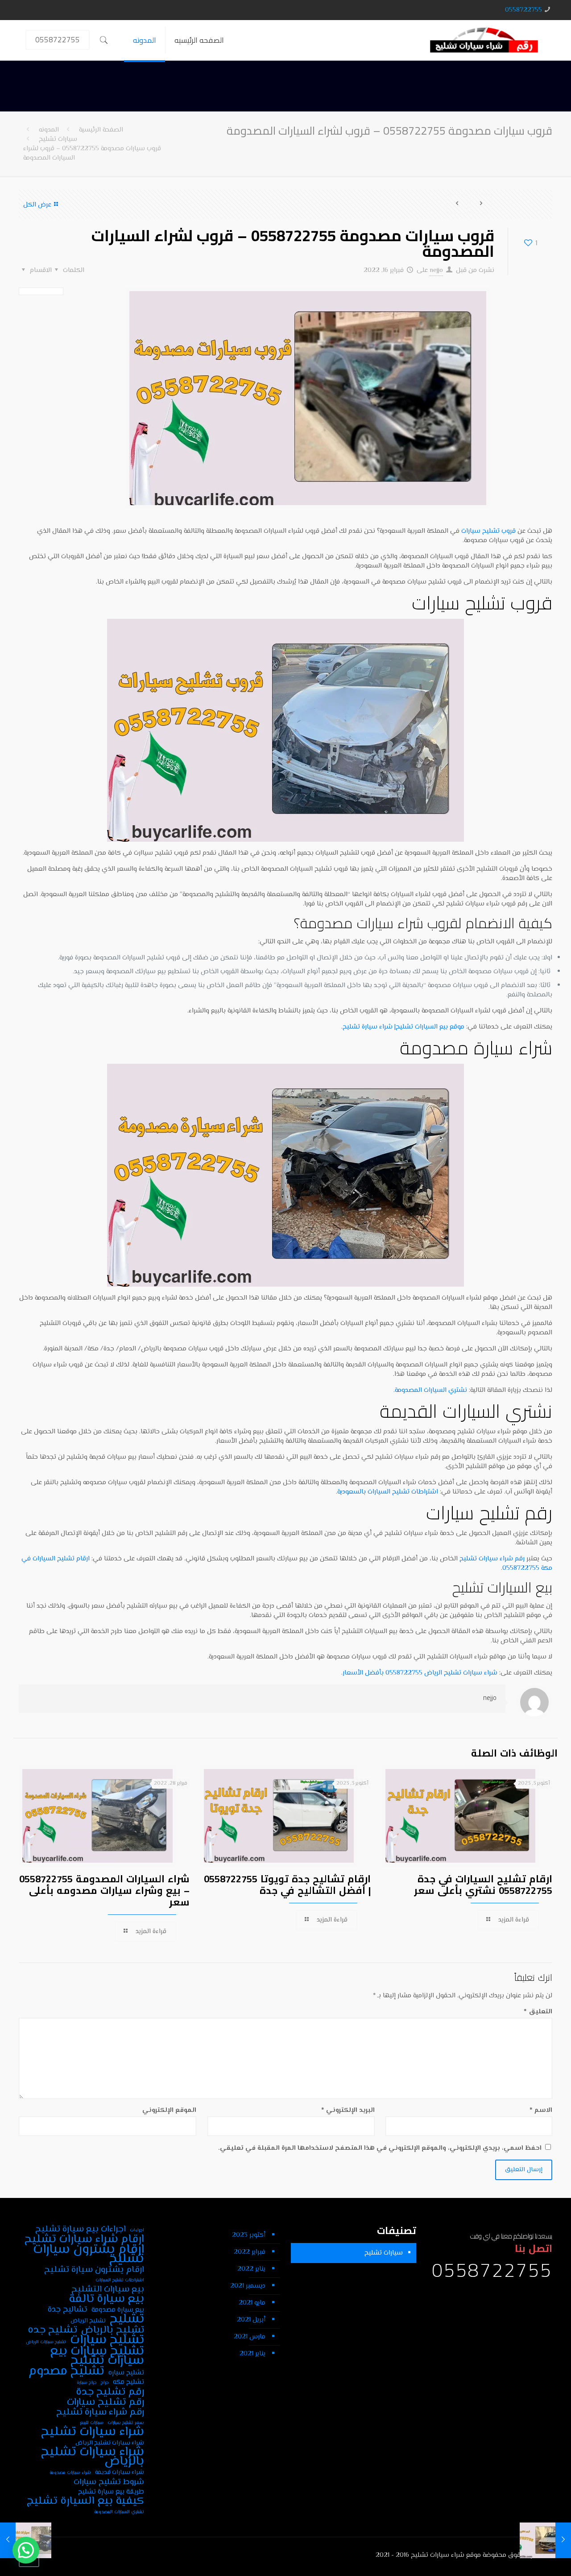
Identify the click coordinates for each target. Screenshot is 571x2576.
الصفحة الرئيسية (101, 130)
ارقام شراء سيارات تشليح (84, 2240)
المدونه (49, 130)
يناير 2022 (251, 2269)
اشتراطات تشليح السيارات (120, 2280)
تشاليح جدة (68, 2310)
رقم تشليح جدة (110, 2392)
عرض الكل (37, 205)
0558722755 (523, 10)
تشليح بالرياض (113, 2330)
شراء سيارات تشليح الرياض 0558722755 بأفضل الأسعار (420, 1673)
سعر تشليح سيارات (126, 2423)
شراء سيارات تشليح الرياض (110, 2443)
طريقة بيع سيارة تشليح (111, 2492)
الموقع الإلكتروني (169, 2110)
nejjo (436, 270)
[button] (26, 2550)
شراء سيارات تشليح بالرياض (93, 2457)
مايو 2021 (252, 2303)
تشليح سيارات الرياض (46, 2342)
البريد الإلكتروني (348, 2110)
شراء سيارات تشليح (93, 2432)
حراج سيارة (87, 2383)
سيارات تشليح (58, 139)
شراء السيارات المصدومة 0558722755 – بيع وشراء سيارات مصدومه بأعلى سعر (104, 1890)
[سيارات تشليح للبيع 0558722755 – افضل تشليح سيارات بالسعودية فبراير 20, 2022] (8, 2540)
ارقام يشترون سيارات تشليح (89, 2255)
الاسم (541, 2110)
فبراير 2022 (250, 2252)
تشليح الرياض (88, 2321)
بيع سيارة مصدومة (118, 2310)
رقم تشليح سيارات (106, 2402)
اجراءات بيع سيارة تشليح (81, 2229)
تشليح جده (52, 2330)
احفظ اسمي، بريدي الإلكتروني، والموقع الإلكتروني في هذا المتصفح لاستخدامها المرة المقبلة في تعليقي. (380, 2148)
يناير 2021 (252, 2354)
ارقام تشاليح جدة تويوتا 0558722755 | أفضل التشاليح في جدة (287, 1885)
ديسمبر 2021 (248, 2286)
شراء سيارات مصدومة (70, 2473)
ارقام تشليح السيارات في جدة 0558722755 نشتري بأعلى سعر (483, 1885)
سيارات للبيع (92, 2423)
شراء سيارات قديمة (120, 2472)
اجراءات (137, 2230)
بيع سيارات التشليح (108, 2290)
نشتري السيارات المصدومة (431, 1390)
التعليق (538, 2012)
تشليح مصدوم (66, 2372)
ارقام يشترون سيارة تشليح (94, 2270)
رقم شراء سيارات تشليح (492, 1559)
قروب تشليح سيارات (488, 531)
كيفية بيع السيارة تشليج (85, 2501)
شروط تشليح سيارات (109, 2482)
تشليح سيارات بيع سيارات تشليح (97, 2356)
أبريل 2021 (251, 2320)
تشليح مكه (128, 2382)
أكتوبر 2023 (249, 2235)
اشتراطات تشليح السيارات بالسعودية (388, 1492)
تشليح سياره (126, 2373)
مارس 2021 (250, 2337)
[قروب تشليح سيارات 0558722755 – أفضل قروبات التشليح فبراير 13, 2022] (563, 2540)
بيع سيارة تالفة (106, 2299)
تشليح (127, 2319)
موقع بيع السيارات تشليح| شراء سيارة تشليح (403, 1027)
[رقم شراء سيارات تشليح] (484, 40)
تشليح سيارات (107, 2340)
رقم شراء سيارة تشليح (100, 2413)
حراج (105, 2383)
